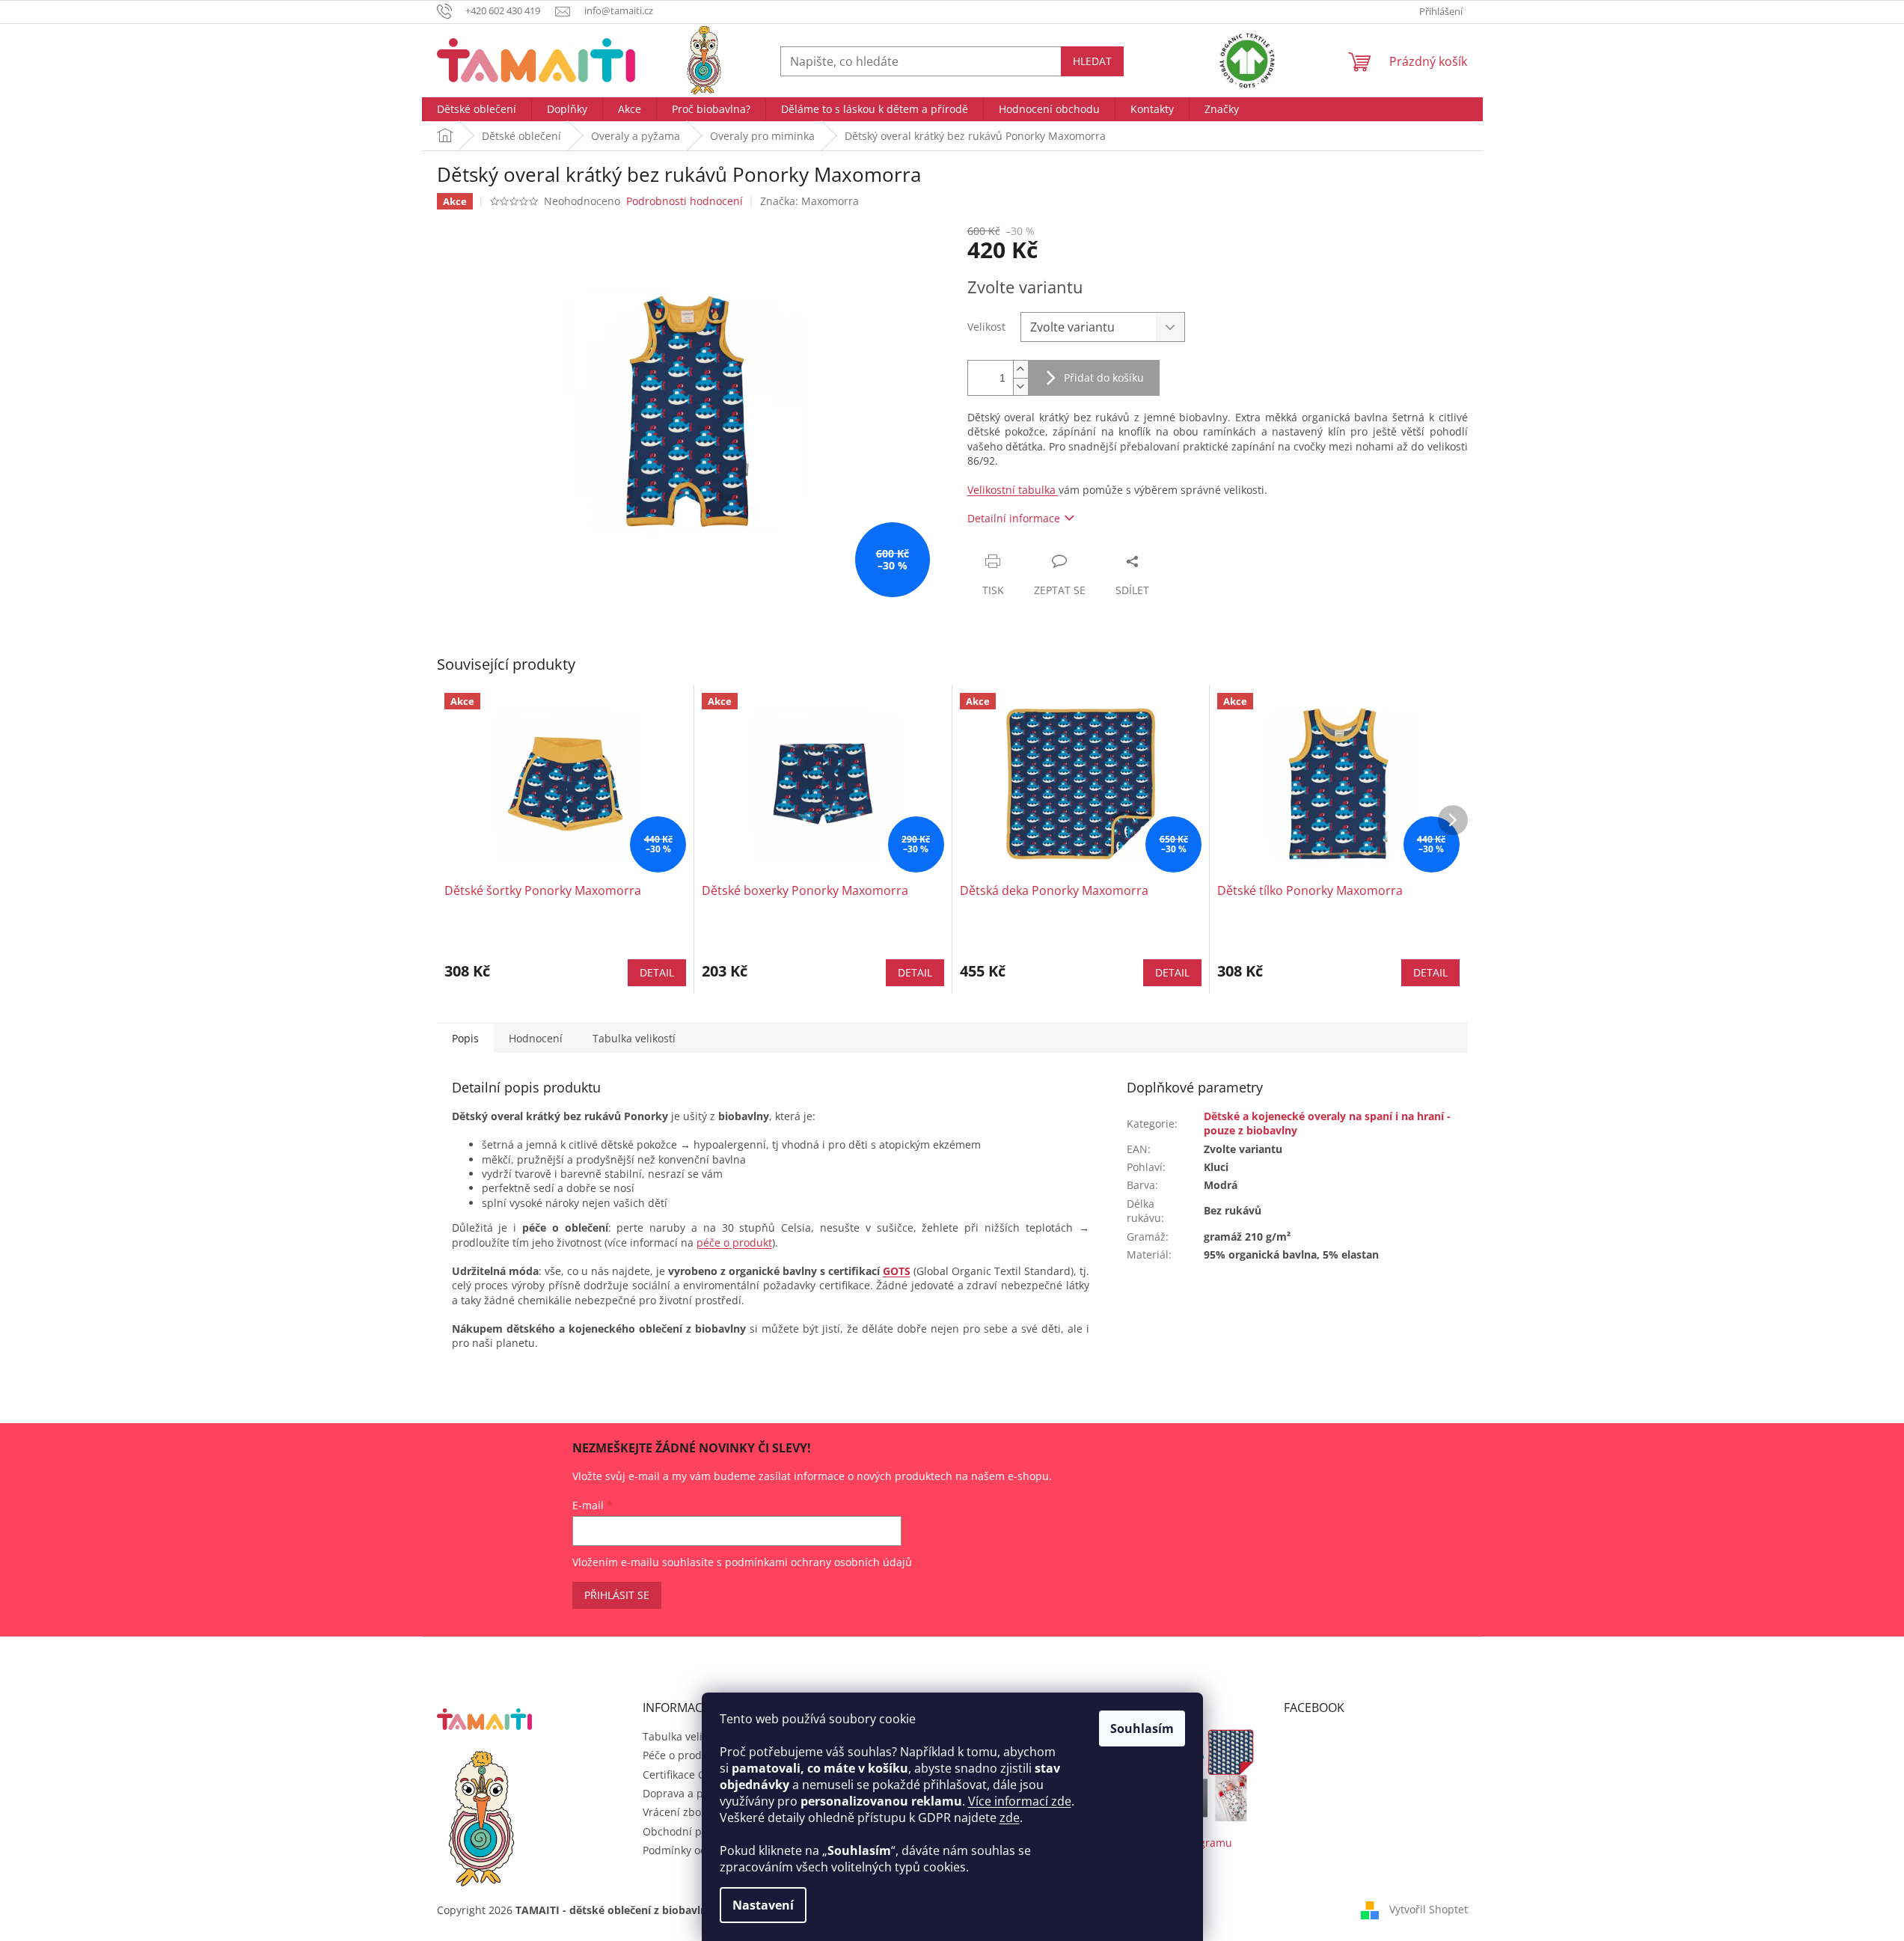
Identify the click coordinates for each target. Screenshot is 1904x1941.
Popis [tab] (465, 1038)
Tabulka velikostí (684, 1736)
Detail (657, 972)
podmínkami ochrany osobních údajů (818, 1562)
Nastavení (763, 1905)
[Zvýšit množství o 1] (1020, 369)
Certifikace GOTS (684, 1775)
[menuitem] (477, 109)
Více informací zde (1020, 1801)
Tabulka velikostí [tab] (634, 1038)
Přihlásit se (617, 1595)
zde (1010, 1818)
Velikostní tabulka (1013, 490)
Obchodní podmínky (694, 1831)
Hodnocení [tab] (536, 1038)
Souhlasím (1142, 1728)
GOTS (897, 1271)
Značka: (809, 201)
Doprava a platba (686, 1793)
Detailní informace (1014, 518)
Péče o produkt (680, 1755)
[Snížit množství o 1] (1020, 386)
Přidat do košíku (1104, 377)
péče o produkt (734, 1242)
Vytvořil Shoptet (1429, 1909)
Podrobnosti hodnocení (685, 201)
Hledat (1092, 61)
